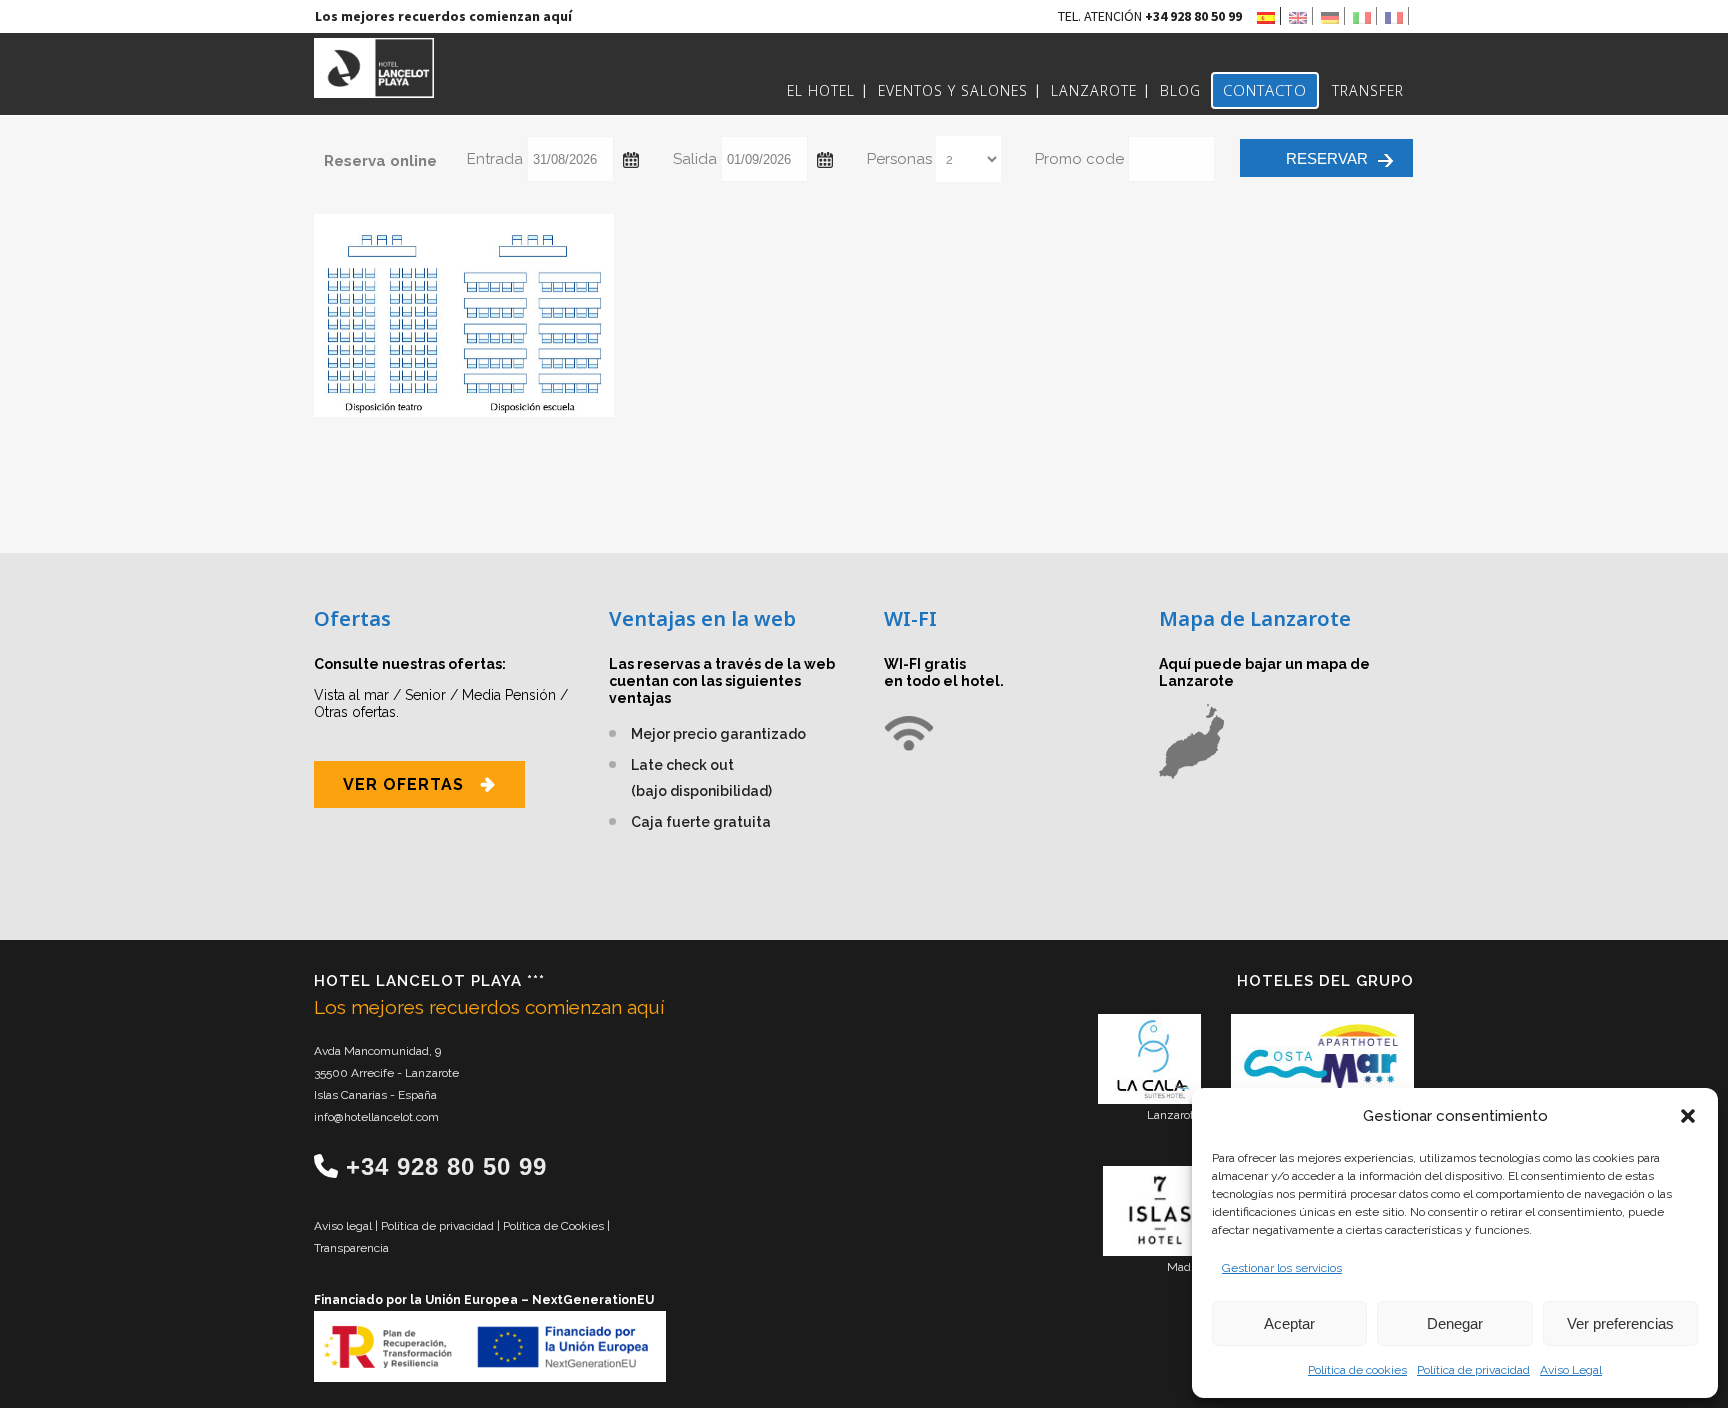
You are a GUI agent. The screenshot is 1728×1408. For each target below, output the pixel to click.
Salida (695, 159)
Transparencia (351, 1248)
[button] (1688, 1116)
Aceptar (1289, 1323)
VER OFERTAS (403, 784)
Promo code (1079, 159)
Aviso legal (344, 1226)
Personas (899, 159)
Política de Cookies (555, 1226)
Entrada (495, 159)
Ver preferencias (1620, 1323)
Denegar (1455, 1323)
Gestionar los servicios (1282, 1268)
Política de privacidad (1473, 1370)
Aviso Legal (1571, 1370)
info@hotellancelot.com (376, 1117)
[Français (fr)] (1397, 16)
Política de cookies (1357, 1370)
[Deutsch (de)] (1333, 16)
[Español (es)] (1269, 16)
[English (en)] (1301, 16)
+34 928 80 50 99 (446, 1166)
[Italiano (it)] (1365, 16)
